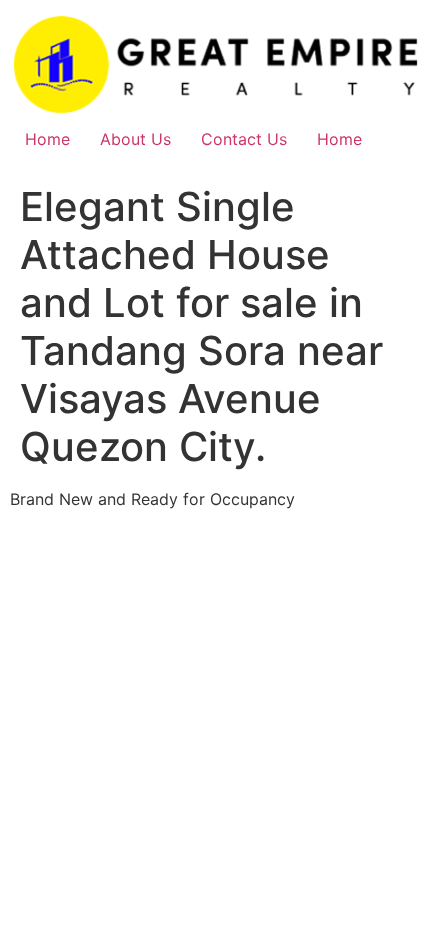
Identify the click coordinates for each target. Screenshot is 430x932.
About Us (135, 139)
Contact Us (244, 139)
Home (47, 139)
